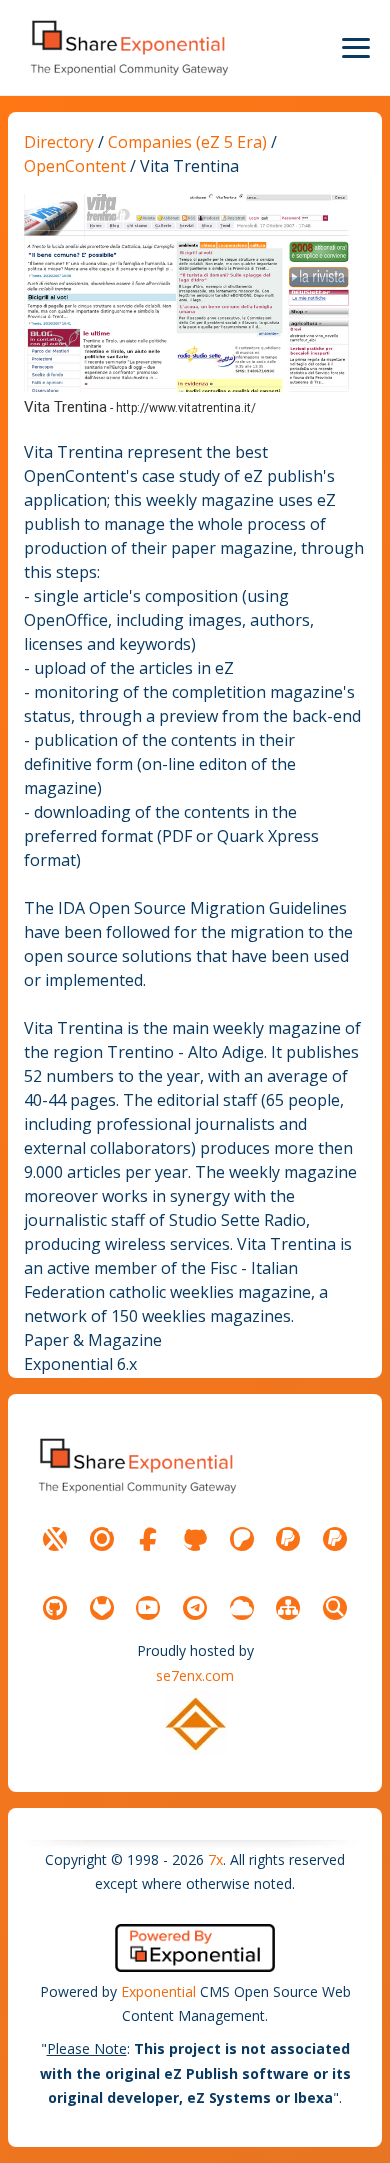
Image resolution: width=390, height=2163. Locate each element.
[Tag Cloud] (242, 1608)
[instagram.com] (102, 1539)
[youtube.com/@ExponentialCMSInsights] (148, 1608)
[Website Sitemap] (288, 1608)
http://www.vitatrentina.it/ (186, 408)
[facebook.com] (148, 1539)
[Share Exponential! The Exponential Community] (128, 47)
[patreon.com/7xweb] (242, 1539)
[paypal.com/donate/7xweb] (335, 1539)
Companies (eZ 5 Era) (187, 142)
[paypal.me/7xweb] (288, 1539)
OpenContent (77, 166)
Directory (59, 142)
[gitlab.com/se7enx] (102, 1608)
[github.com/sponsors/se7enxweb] (195, 1539)
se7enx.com (195, 1675)
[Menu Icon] (356, 48)
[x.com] (55, 1539)
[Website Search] (335, 1608)
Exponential (158, 1991)
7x (215, 1859)
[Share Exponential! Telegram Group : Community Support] (195, 1608)
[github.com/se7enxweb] (55, 1608)
